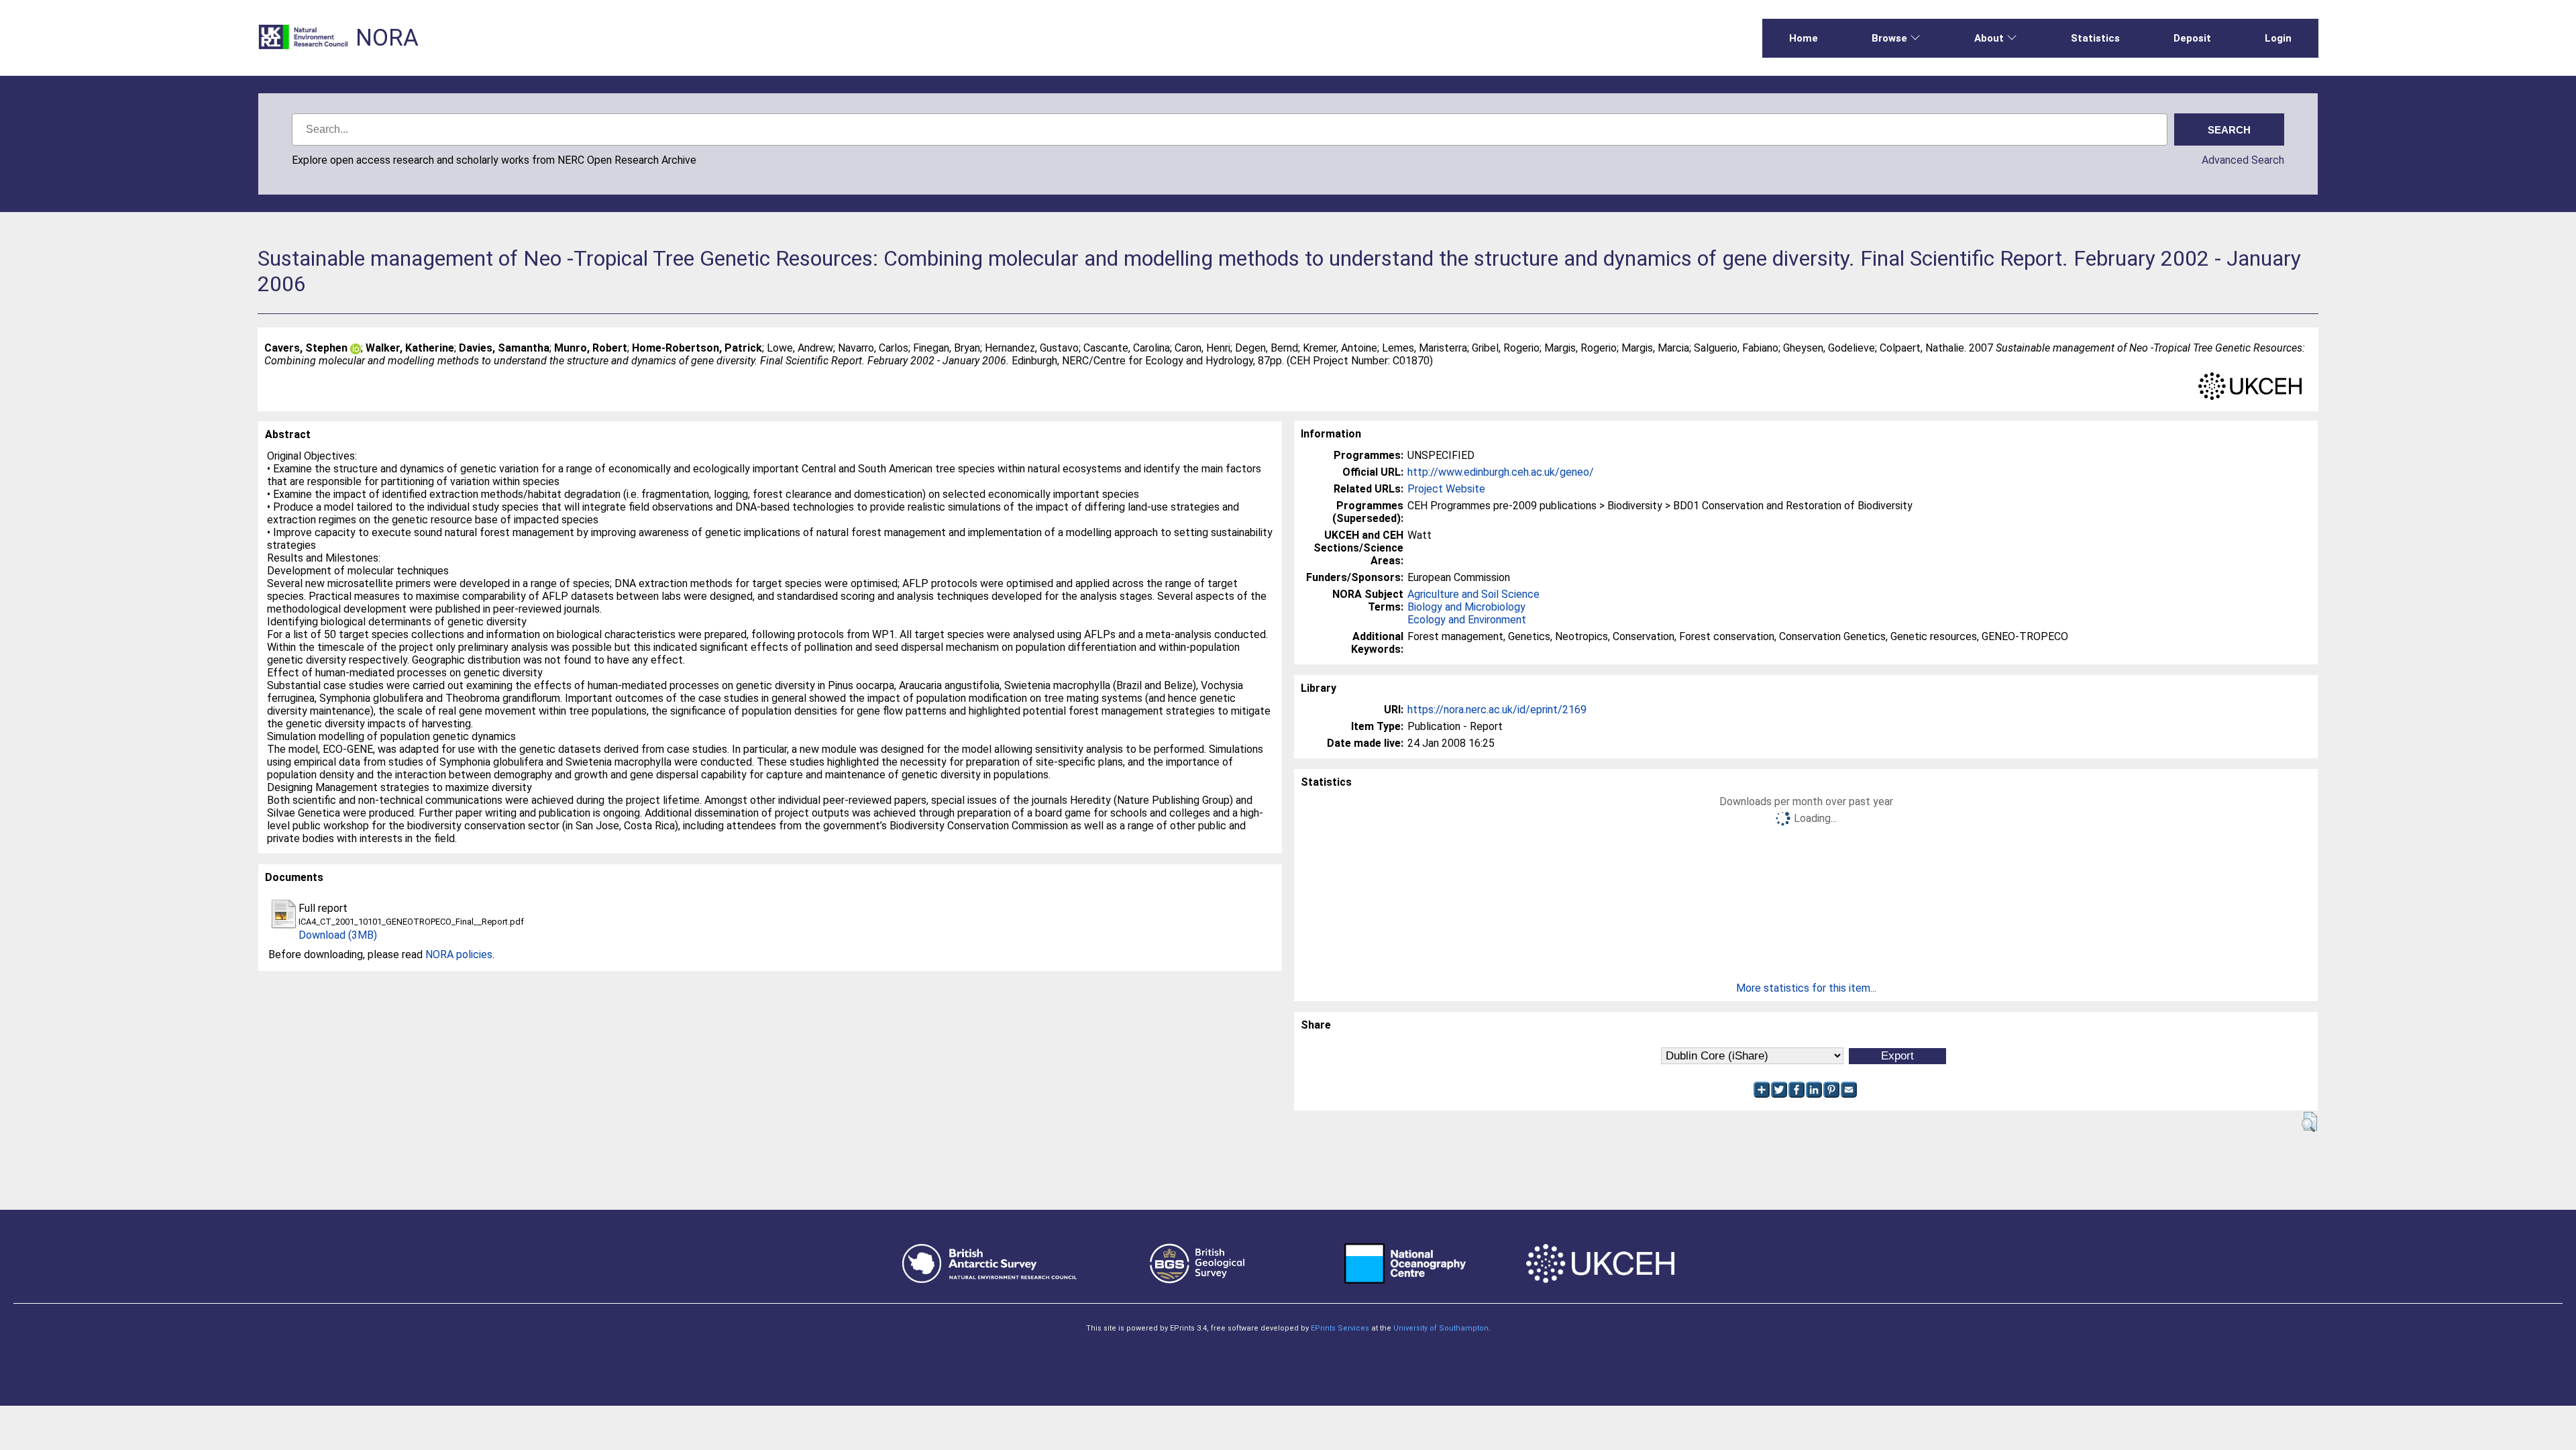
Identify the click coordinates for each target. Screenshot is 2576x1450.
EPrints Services (1340, 1328)
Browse (1889, 38)
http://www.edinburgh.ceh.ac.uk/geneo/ (1501, 472)
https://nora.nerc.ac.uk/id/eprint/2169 (1497, 710)
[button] (2309, 1122)
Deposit (2192, 38)
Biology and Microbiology (1466, 607)
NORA (387, 38)
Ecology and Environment (1467, 620)
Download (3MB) (338, 935)
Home (1804, 38)
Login (2278, 38)
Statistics (2095, 38)
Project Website (1446, 489)
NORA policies (459, 954)
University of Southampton (1441, 1328)
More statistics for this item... (1806, 988)
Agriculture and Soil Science (1473, 594)
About (1989, 38)
